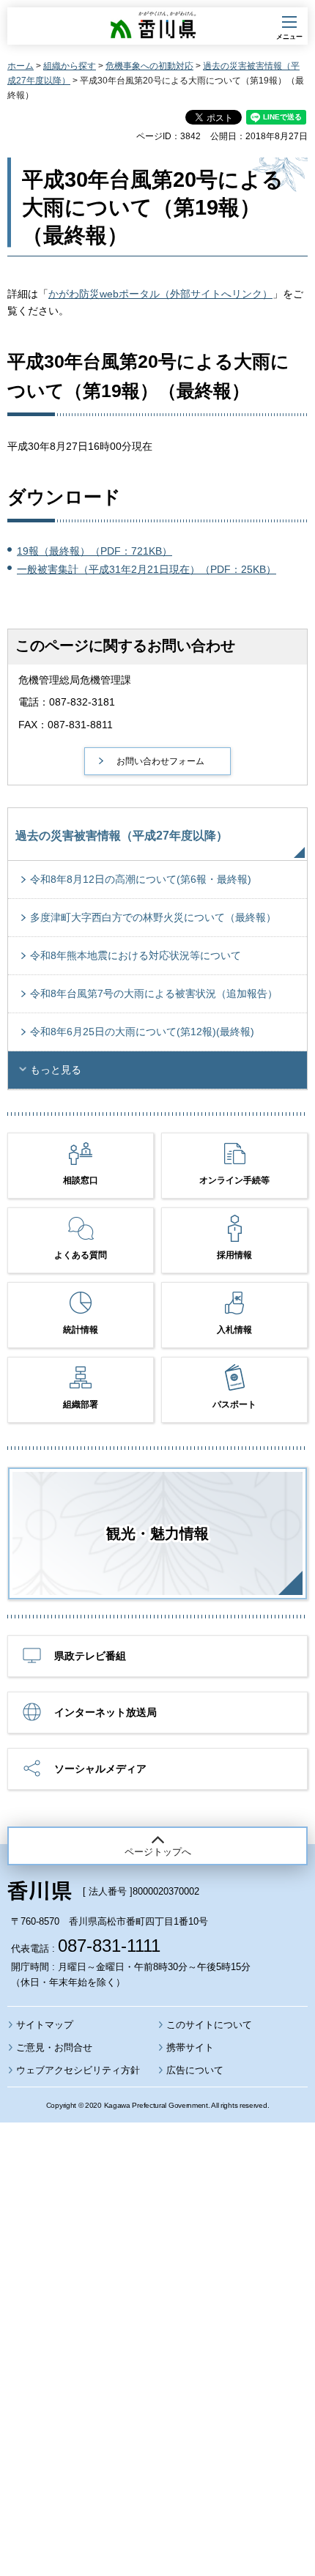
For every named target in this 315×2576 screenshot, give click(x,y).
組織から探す (70, 66)
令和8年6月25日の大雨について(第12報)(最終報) (142, 1032)
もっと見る (56, 1070)
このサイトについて (209, 2025)
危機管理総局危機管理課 (75, 680)
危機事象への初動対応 (149, 66)
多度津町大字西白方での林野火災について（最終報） (153, 917)
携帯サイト (190, 2047)
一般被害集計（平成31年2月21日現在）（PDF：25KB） (147, 569)
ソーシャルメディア (100, 1769)
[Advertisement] (157, 2309)
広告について (195, 2070)
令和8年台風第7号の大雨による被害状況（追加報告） (154, 993)
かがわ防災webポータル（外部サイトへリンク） (160, 294)
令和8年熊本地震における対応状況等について (136, 955)
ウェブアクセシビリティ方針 (78, 2070)
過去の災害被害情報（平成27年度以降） (122, 836)
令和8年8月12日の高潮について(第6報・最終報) (141, 879)
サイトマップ (45, 2025)
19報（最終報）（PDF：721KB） (94, 551)
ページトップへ (158, 1852)
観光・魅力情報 (157, 1533)
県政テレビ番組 (90, 1656)
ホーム (21, 66)
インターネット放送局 (105, 1712)
